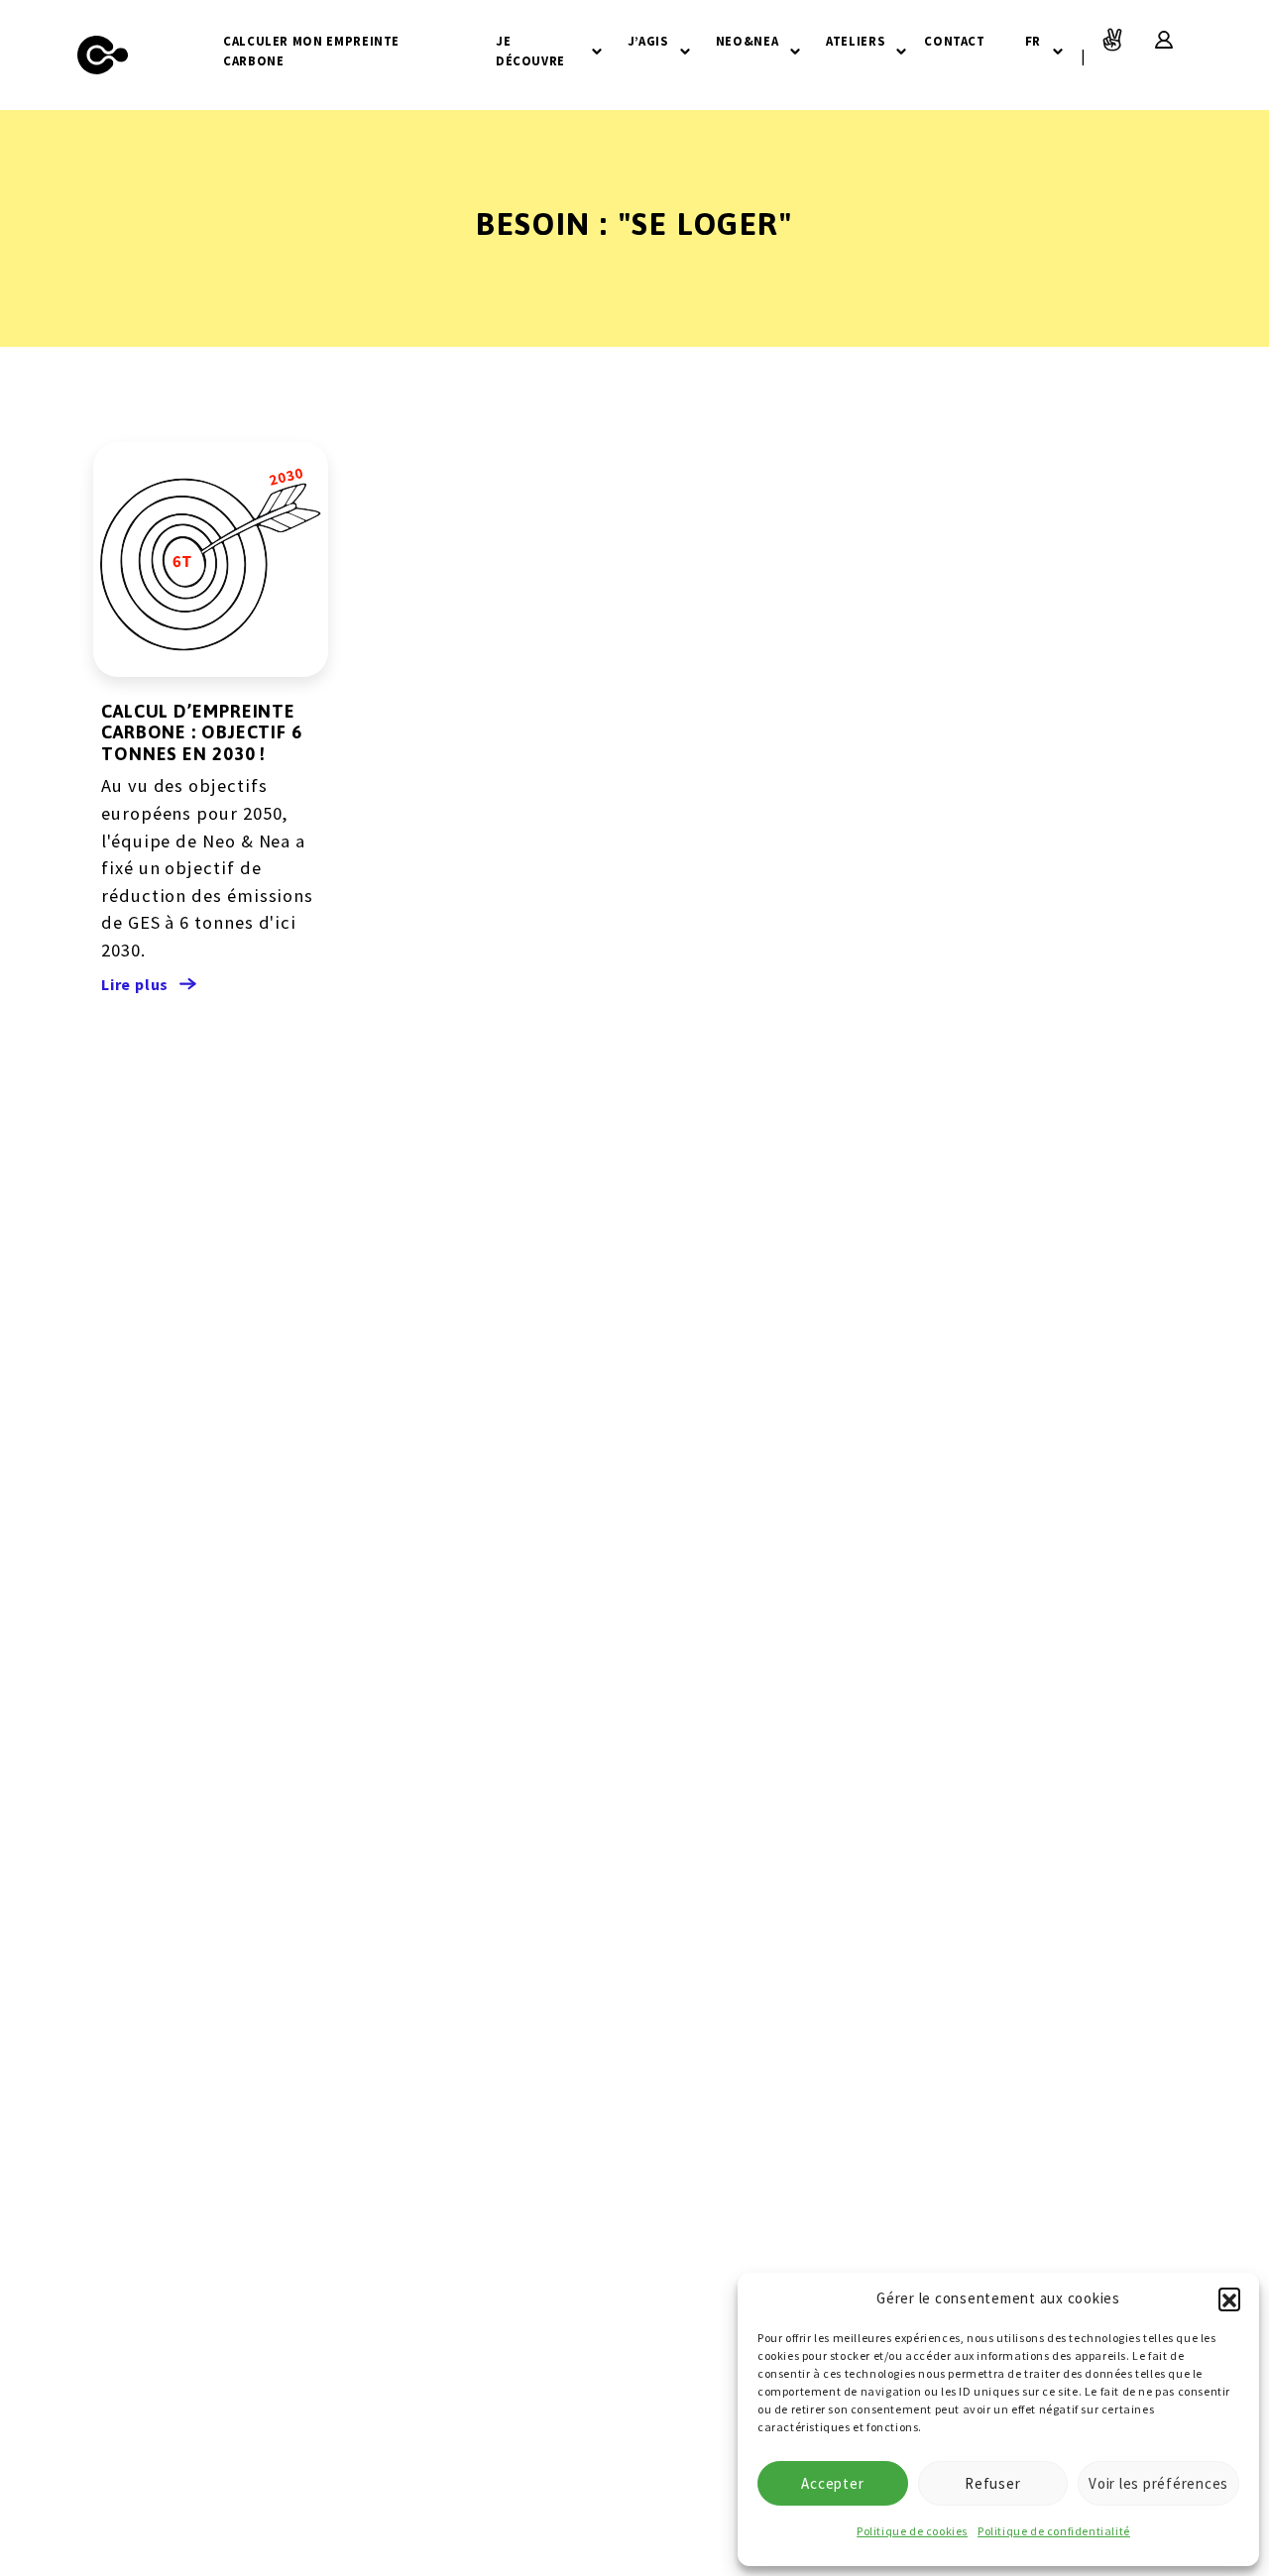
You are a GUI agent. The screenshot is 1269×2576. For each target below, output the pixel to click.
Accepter (832, 2483)
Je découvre (530, 50)
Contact (954, 41)
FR (1033, 41)
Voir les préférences (1158, 2483)
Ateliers (855, 41)
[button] (1229, 2298)
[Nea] (103, 55)
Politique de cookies (912, 2531)
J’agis (648, 41)
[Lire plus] (211, 560)
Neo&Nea (747, 41)
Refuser (992, 2483)
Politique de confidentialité (1054, 2531)
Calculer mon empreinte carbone (311, 50)
